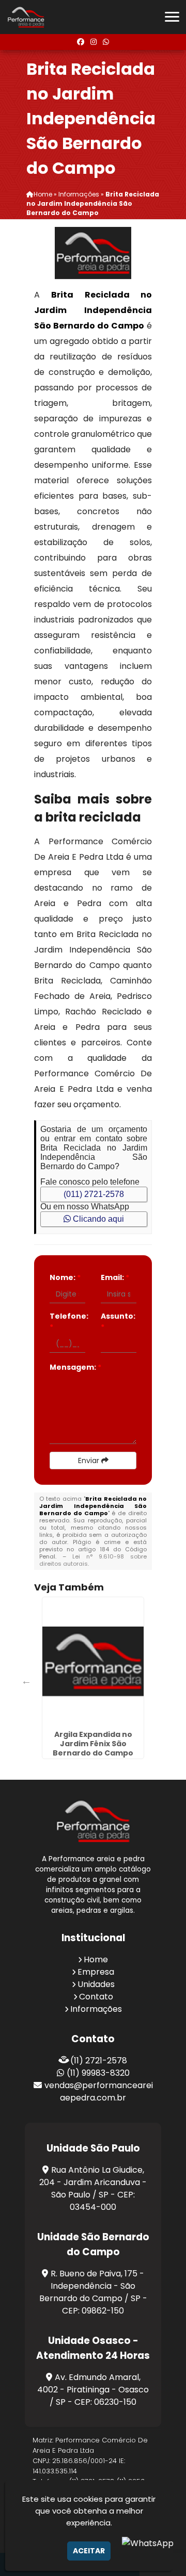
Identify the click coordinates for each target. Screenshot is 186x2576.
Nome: (65, 1277)
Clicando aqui (97, 1219)
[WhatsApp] (106, 42)
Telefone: (67, 1322)
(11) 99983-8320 (98, 2073)
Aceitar (89, 2551)
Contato (96, 1997)
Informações (96, 2009)
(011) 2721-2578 (94, 1194)
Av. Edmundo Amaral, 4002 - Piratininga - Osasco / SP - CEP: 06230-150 (93, 2390)
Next (135, 1681)
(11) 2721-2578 (99, 2061)
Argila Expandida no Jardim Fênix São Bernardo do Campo (93, 1744)
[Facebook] (81, 42)
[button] (172, 17)
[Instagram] (94, 42)
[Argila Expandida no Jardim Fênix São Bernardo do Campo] (93, 1662)
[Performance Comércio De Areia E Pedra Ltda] (93, 1821)
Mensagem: (75, 1367)
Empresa (96, 1972)
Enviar (90, 1461)
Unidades (96, 1984)
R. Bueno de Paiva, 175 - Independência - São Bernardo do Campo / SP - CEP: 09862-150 (93, 2292)
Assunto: (118, 1322)
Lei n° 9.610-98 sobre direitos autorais (93, 1560)
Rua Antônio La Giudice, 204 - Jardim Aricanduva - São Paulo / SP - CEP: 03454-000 (93, 2188)
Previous (26, 1681)
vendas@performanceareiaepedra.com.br (99, 2091)
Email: (115, 1277)
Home (96, 1959)
